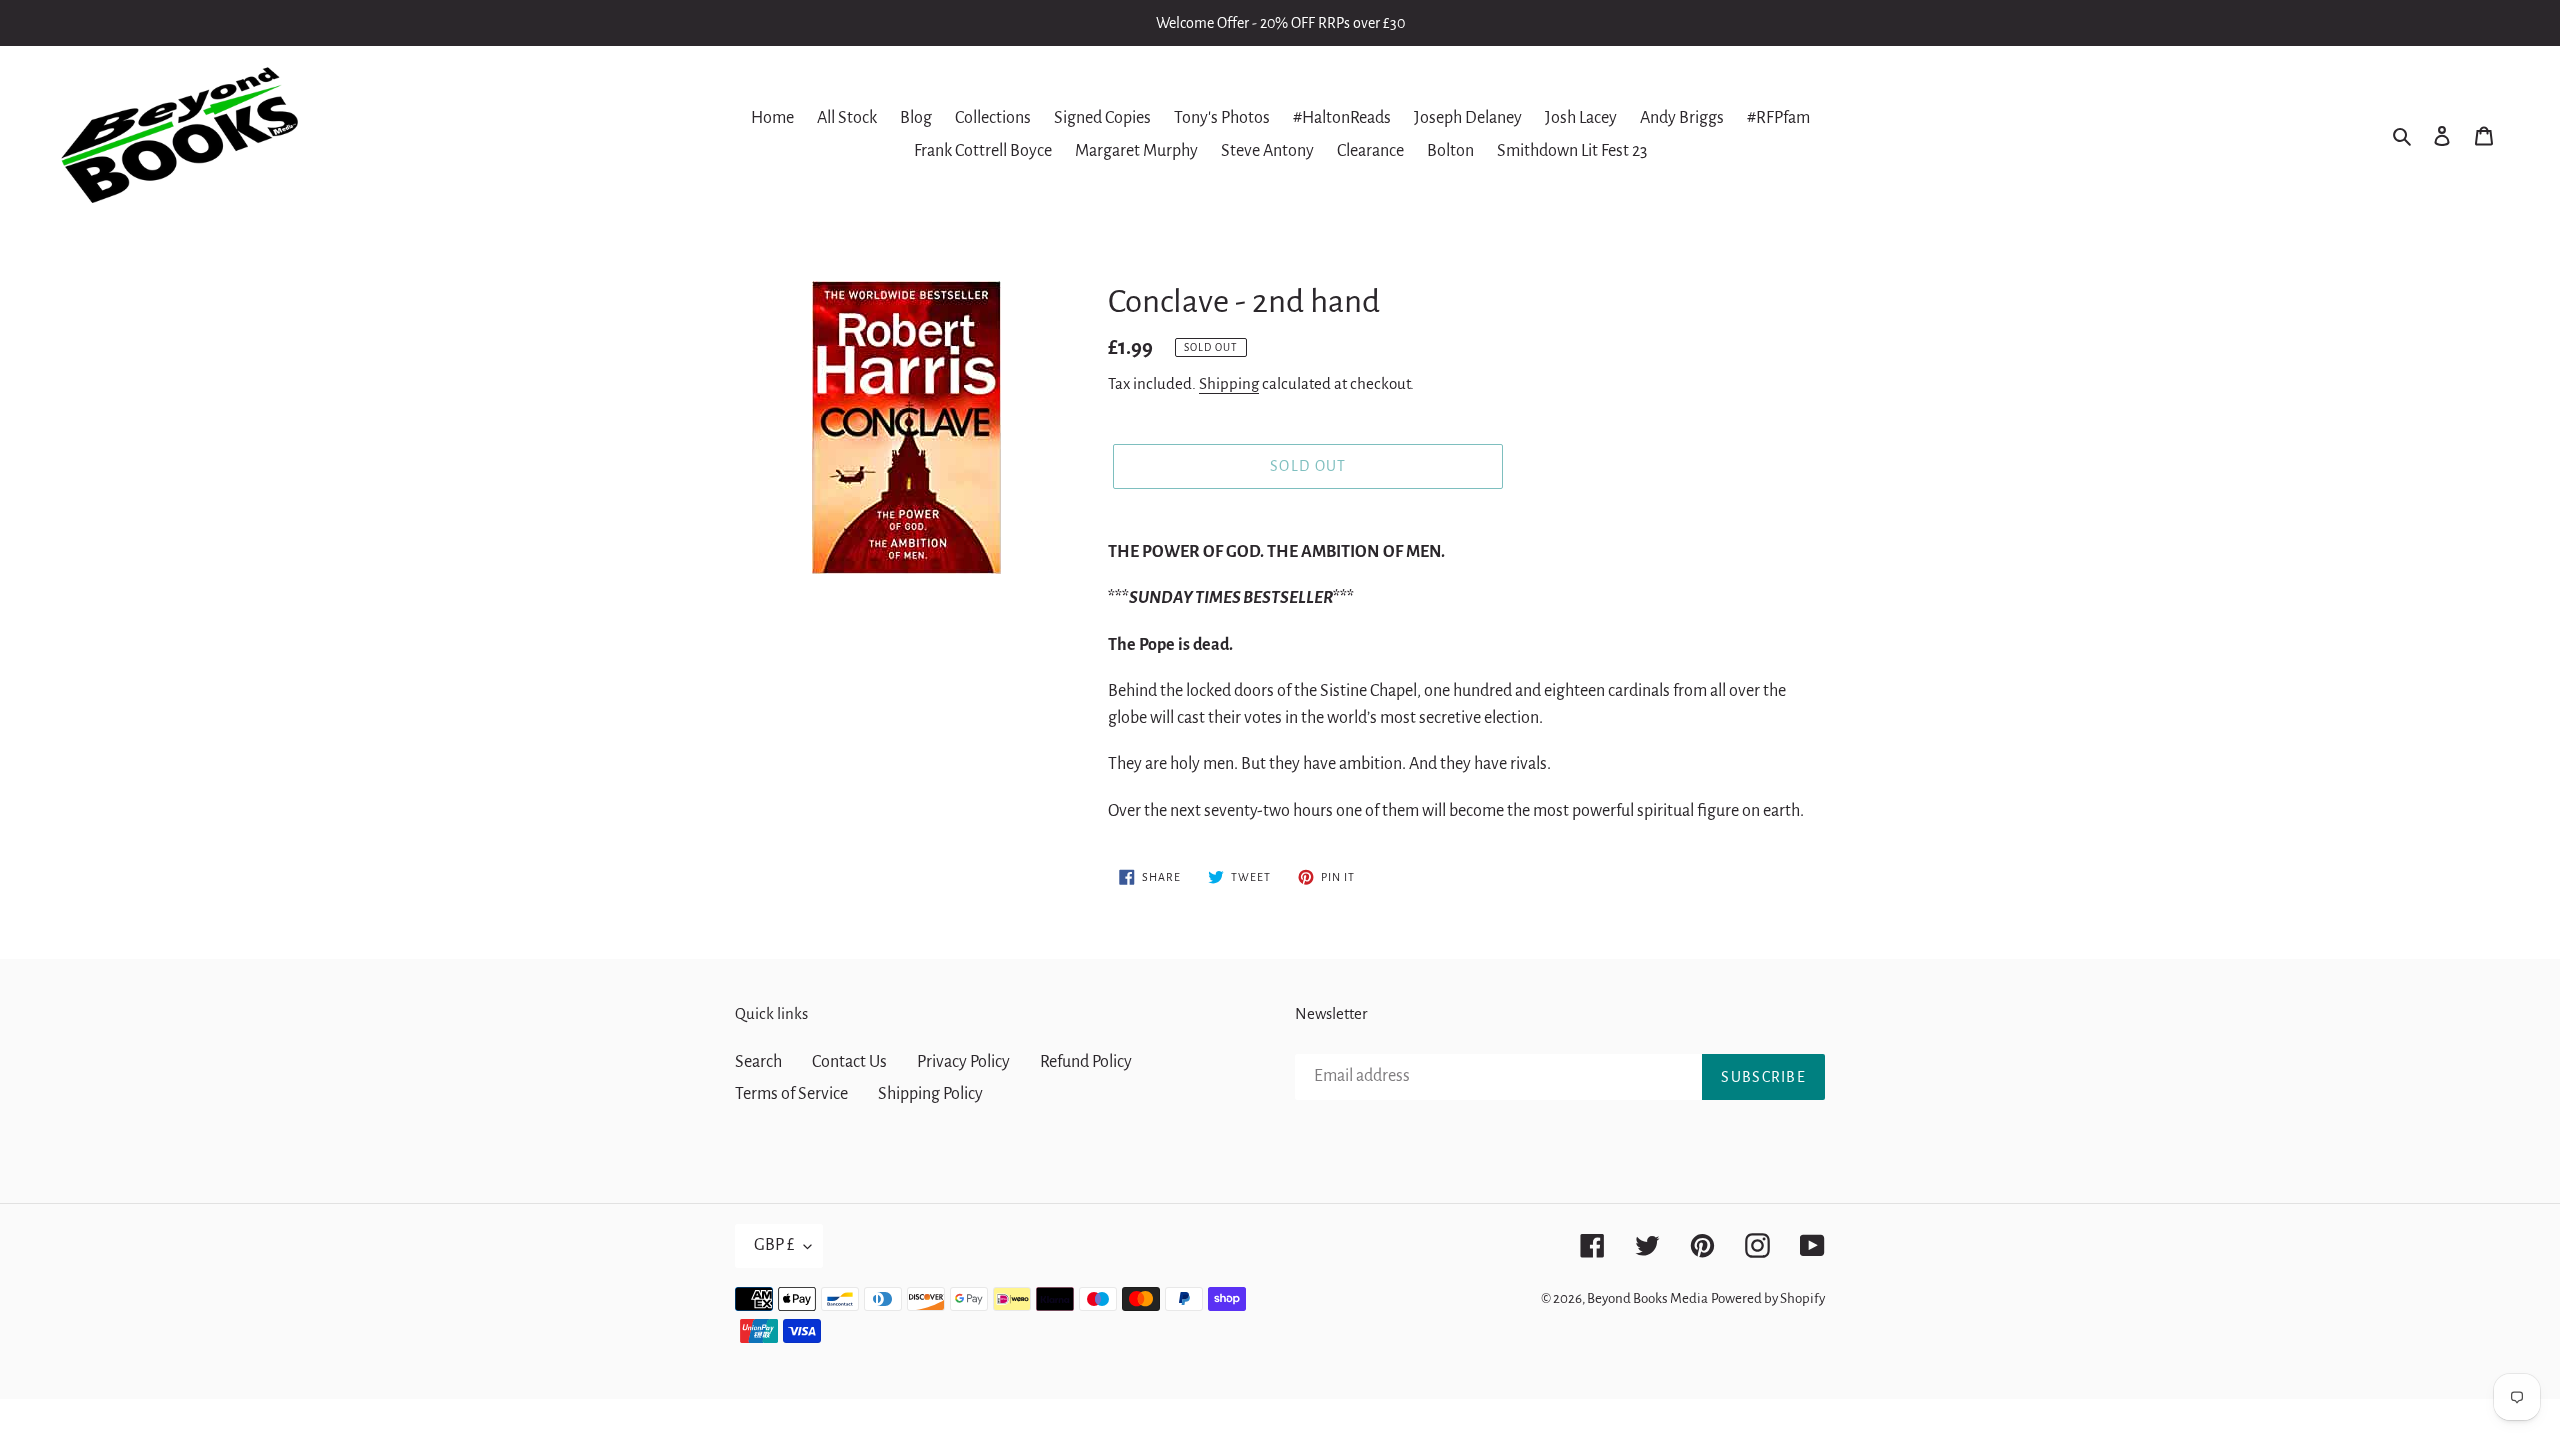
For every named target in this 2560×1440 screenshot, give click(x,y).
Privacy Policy (963, 1062)
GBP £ (774, 1245)
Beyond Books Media (1647, 1298)
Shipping (1229, 383)
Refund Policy (1086, 1062)
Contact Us (849, 1062)
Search (758, 1062)
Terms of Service (791, 1094)
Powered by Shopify (1768, 1298)
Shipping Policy (930, 1094)
